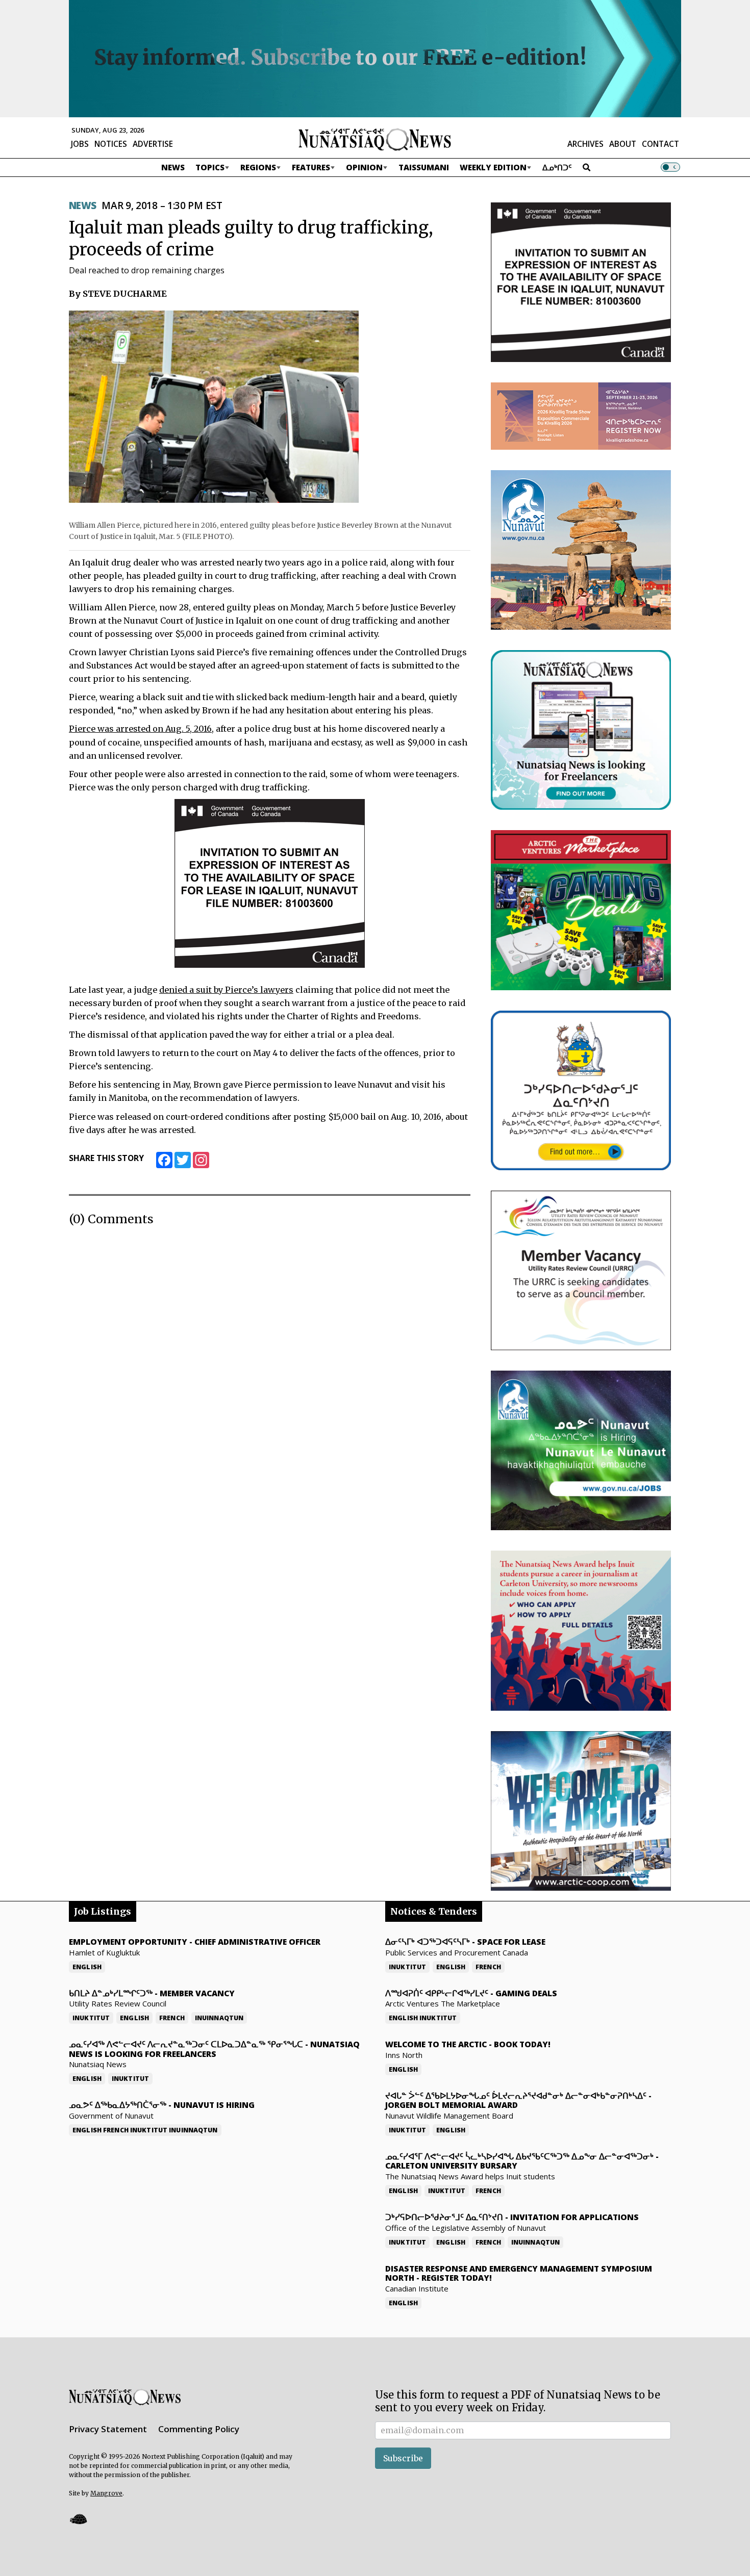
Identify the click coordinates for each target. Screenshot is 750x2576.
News (173, 167)
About (623, 144)
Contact (660, 144)
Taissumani (424, 167)
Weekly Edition (493, 167)
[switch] (670, 167)
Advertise (153, 144)
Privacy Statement (108, 2429)
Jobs (80, 144)
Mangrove (106, 2493)
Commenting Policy (199, 2429)
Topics (210, 167)
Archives (585, 144)
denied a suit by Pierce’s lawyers (226, 990)
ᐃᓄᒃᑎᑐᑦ (557, 167)
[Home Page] (375, 139)
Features (311, 167)
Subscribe (403, 2458)
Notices (111, 144)
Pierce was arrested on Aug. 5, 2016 (140, 729)
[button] (78, 2519)
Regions (258, 167)
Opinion (364, 167)
